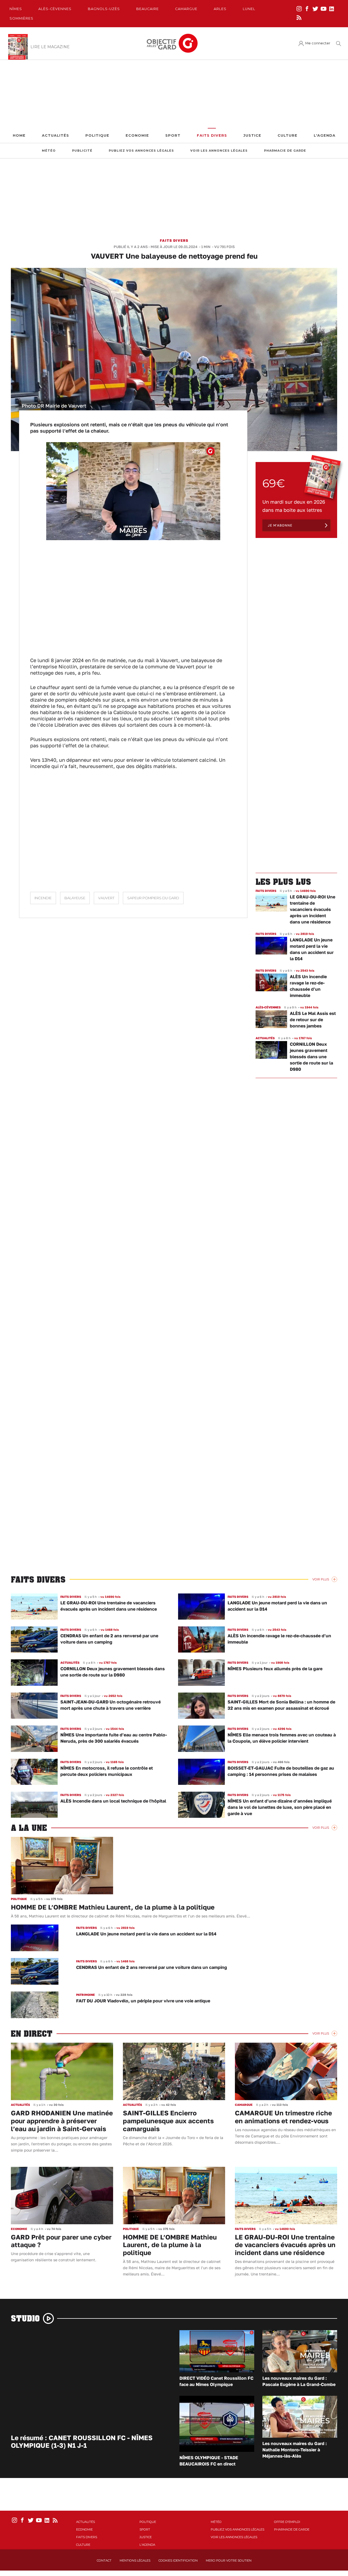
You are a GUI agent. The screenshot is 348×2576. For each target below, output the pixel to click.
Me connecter (318, 43)
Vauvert (106, 898)
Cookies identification (178, 2560)
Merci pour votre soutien (229, 2560)
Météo (49, 151)
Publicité (82, 151)
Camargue (186, 9)
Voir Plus (321, 1579)
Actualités (55, 135)
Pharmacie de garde (285, 151)
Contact (104, 2560)
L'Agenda (325, 135)
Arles (220, 9)
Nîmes (16, 9)
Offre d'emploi (287, 2522)
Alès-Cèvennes (55, 9)
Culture (288, 135)
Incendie (43, 898)
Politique (97, 135)
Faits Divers (212, 135)
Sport (173, 135)
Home (19, 135)
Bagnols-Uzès (104, 9)
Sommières (21, 18)
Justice (252, 135)
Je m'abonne (280, 525)
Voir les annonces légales (219, 151)
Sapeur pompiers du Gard (153, 898)
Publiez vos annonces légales (141, 151)
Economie (137, 135)
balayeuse (75, 898)
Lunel (249, 9)
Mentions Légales (135, 2560)
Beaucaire (147, 9)
